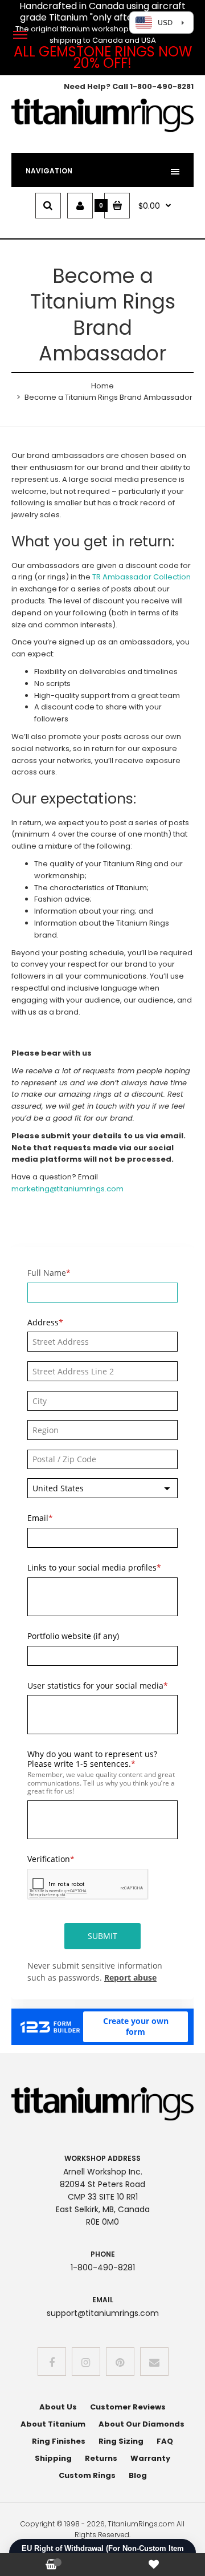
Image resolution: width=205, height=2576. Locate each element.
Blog (138, 2475)
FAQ (165, 2441)
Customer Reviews (128, 2407)
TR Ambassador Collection (142, 577)
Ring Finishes (59, 2441)
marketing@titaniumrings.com (67, 1189)
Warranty (150, 2458)
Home (102, 386)
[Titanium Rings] (102, 130)
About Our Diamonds (142, 2424)
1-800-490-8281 (162, 86)
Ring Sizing (121, 2441)
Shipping (53, 2458)
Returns (101, 2458)
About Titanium (53, 2424)
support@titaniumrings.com (103, 2313)
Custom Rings (87, 2475)
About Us (58, 2407)
